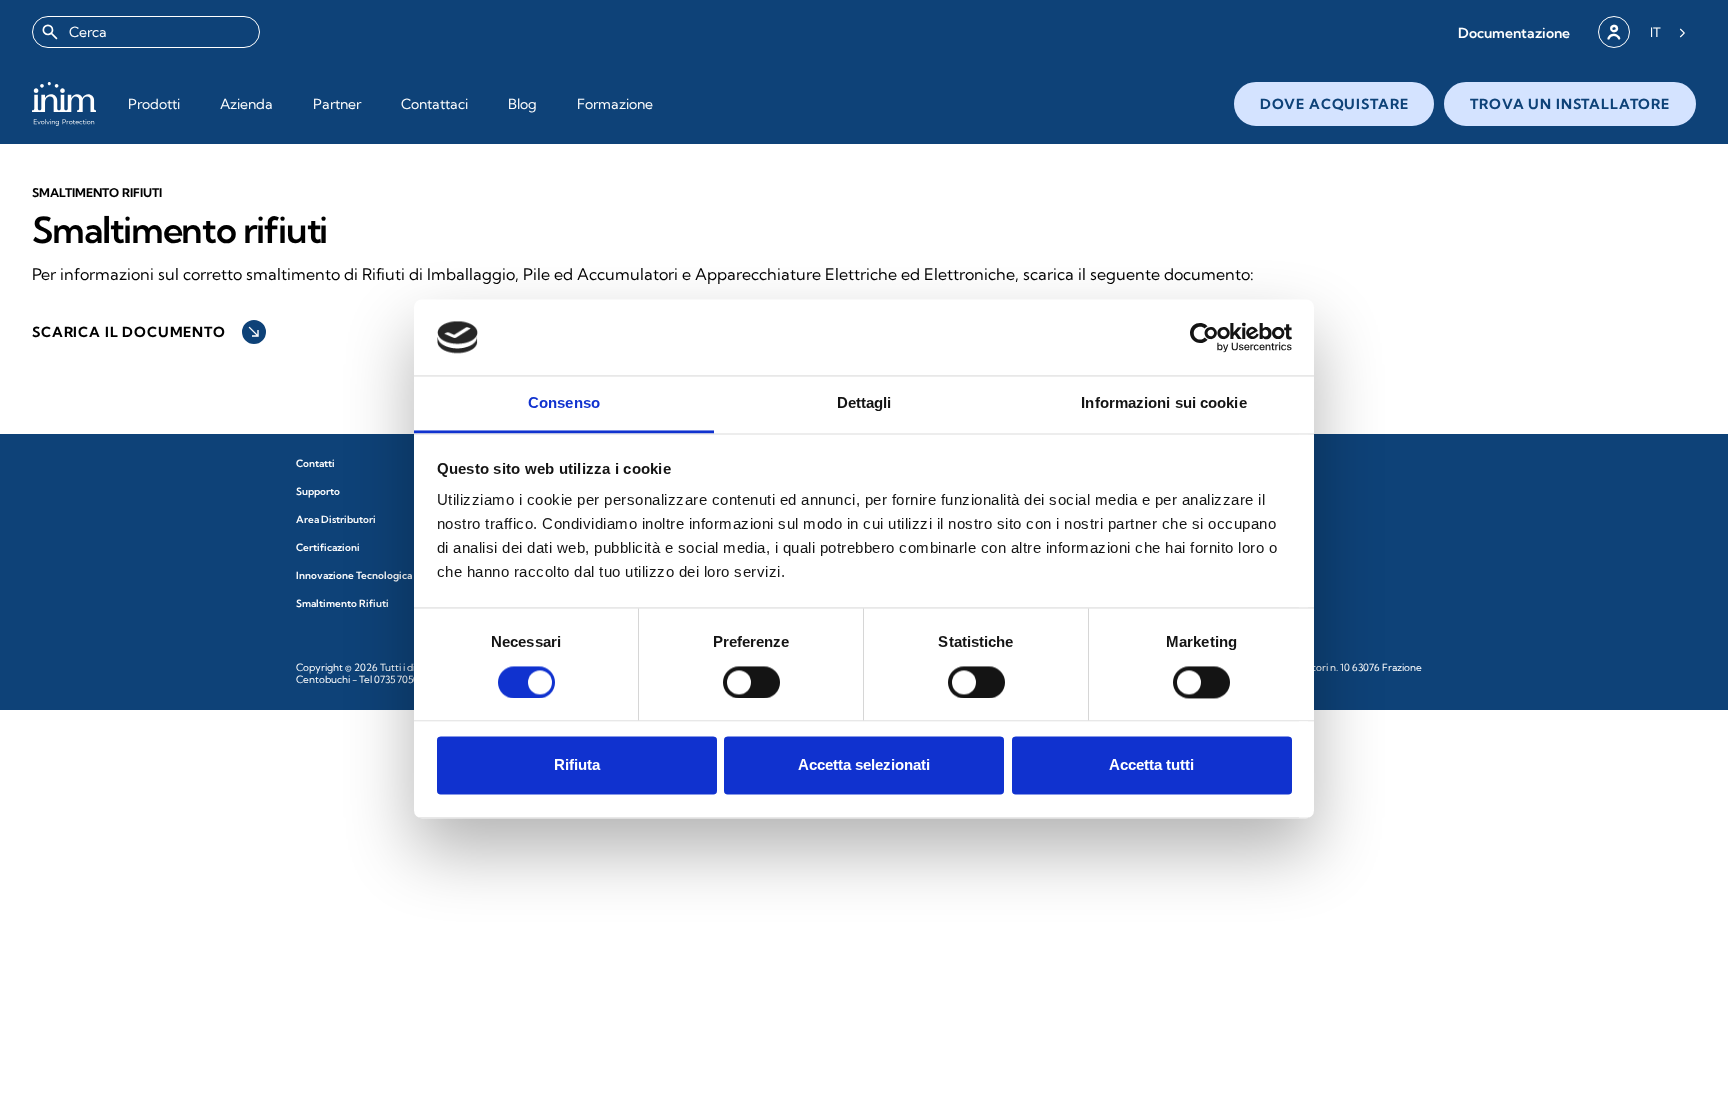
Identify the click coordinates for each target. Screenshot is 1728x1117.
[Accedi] (1614, 32)
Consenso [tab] (564, 403)
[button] (1514, 32)
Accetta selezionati (864, 765)
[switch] (751, 682)
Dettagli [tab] (864, 403)
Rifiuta (577, 765)
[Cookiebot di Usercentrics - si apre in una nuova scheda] (1204, 337)
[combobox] (146, 32)
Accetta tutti (1151, 765)
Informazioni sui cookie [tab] (1163, 403)
